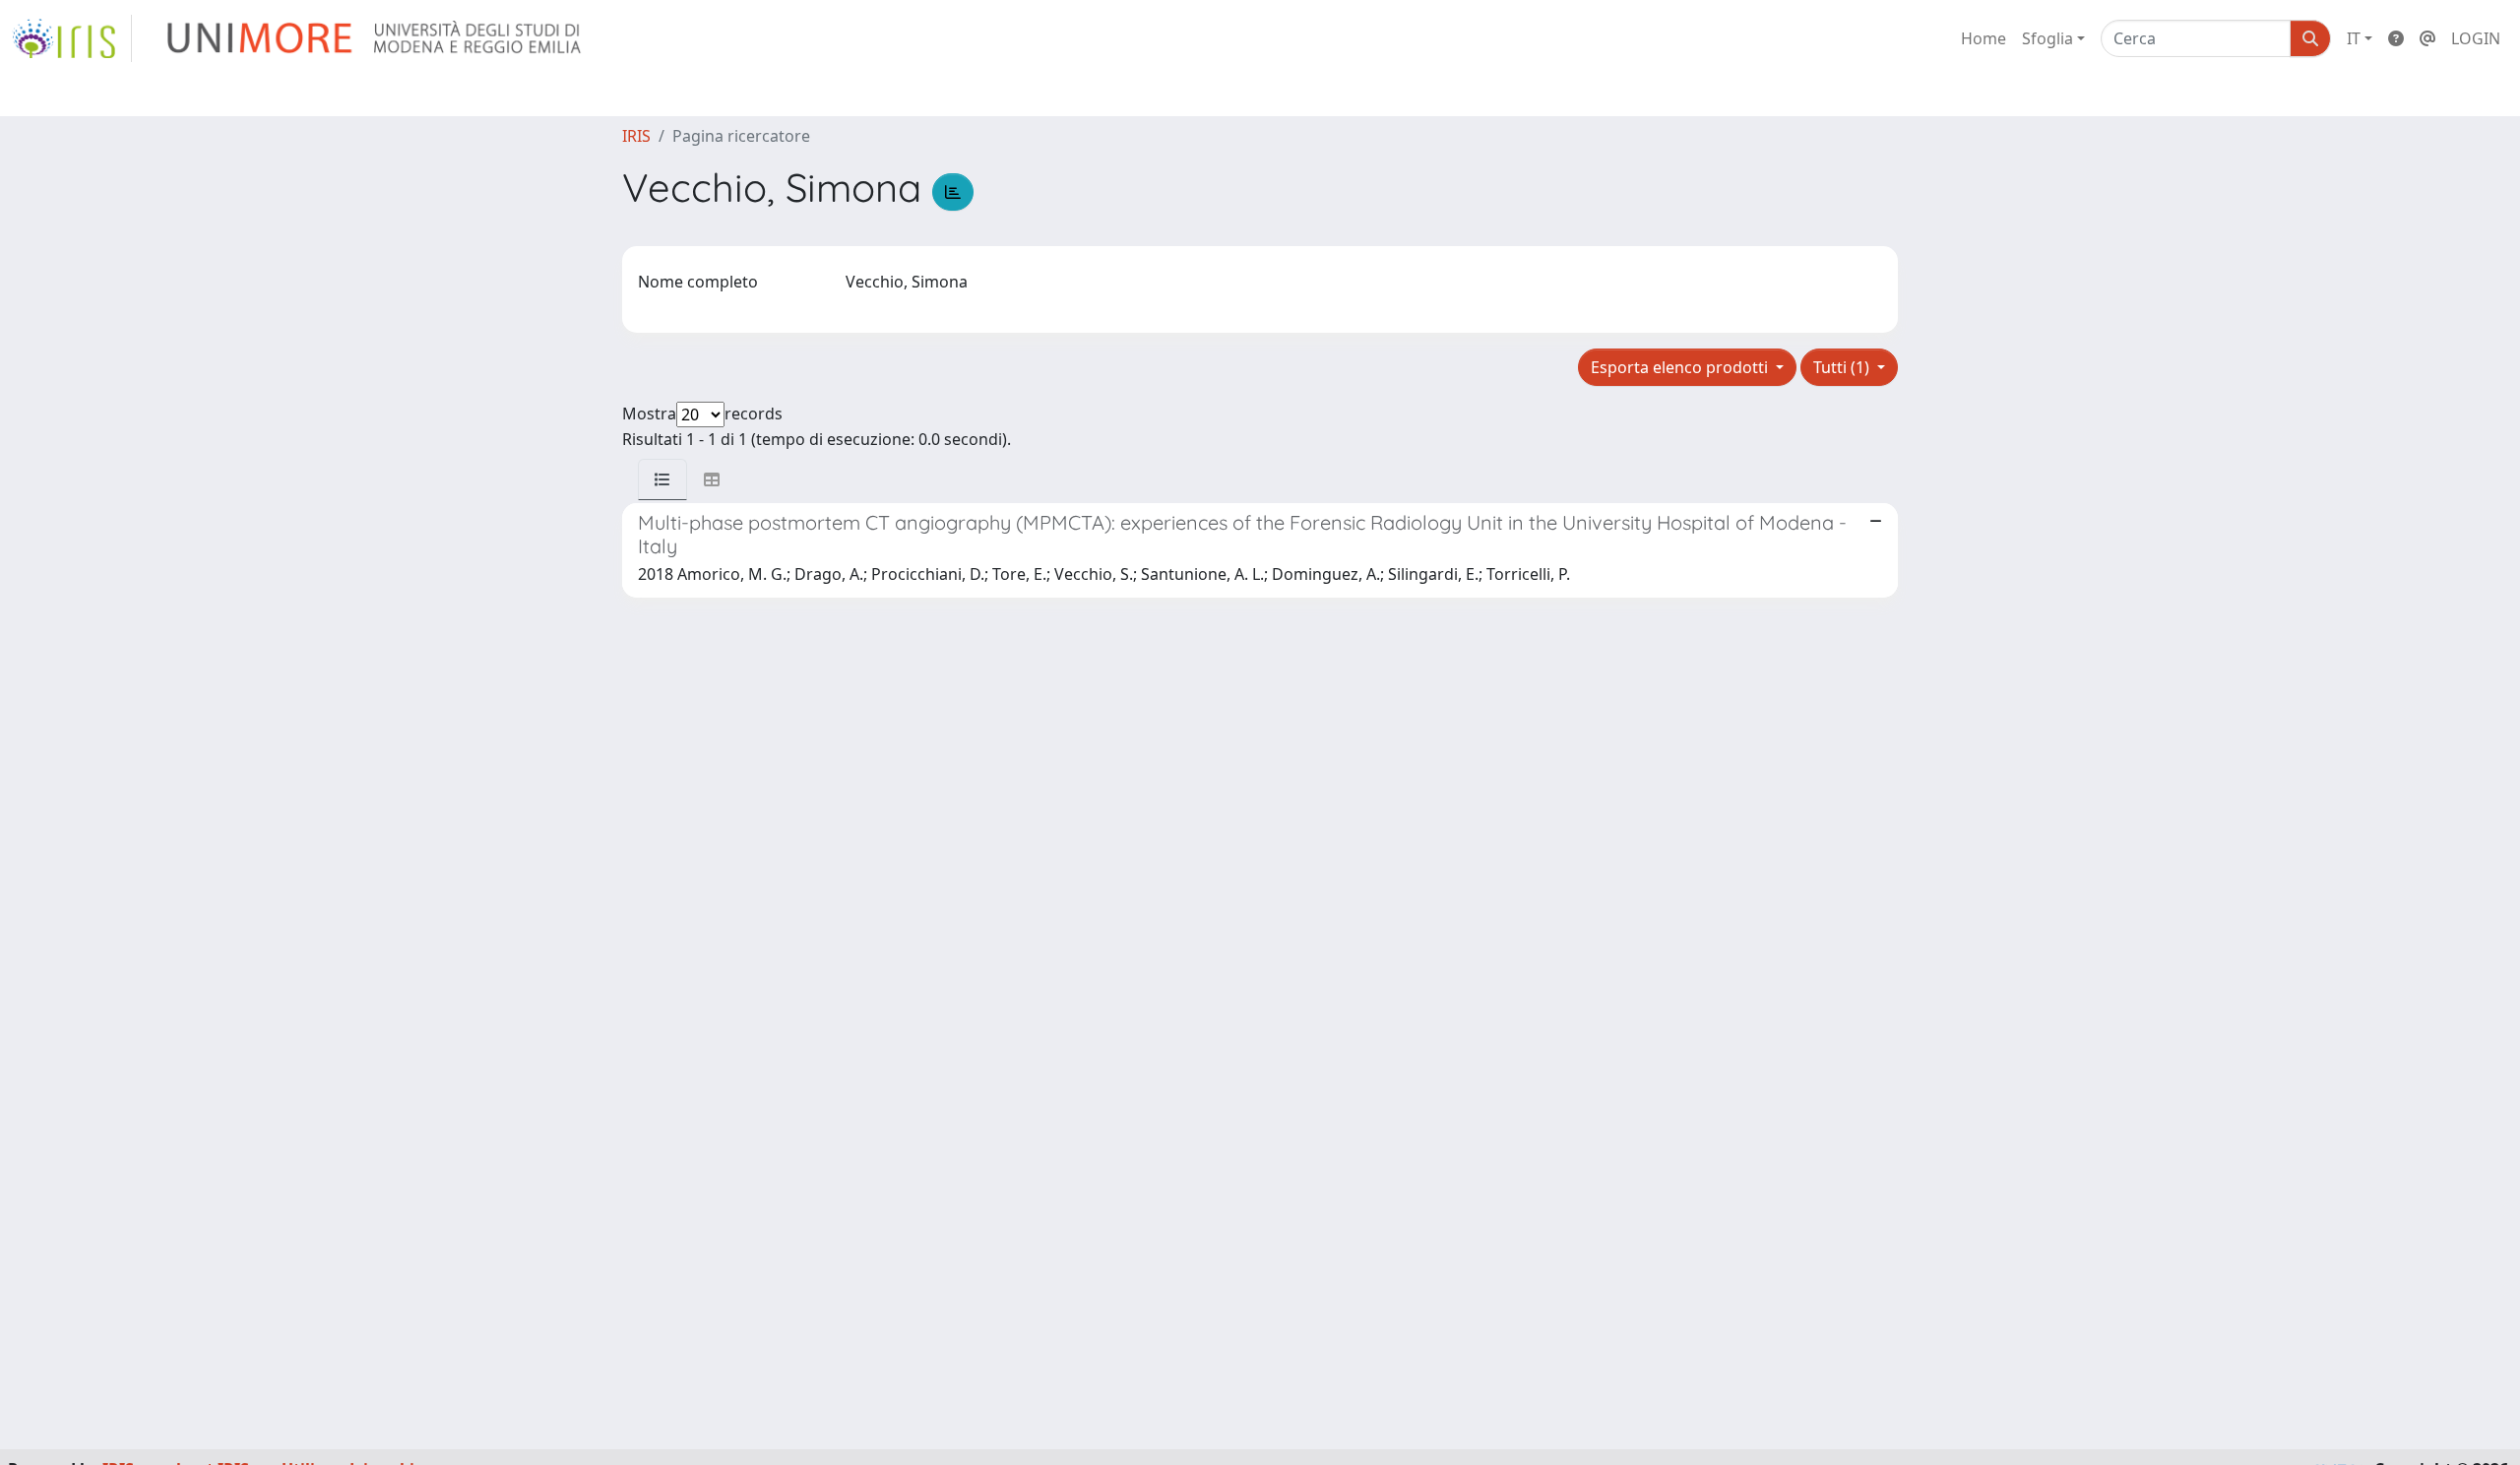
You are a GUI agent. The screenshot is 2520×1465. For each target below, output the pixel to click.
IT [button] (2354, 38)
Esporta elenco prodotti (1681, 367)
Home (1984, 38)
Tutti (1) (1843, 367)
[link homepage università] (376, 38)
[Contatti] (2427, 38)
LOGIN (2476, 38)
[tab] (662, 479)
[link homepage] (72, 38)
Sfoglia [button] (2047, 38)
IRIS (636, 136)
